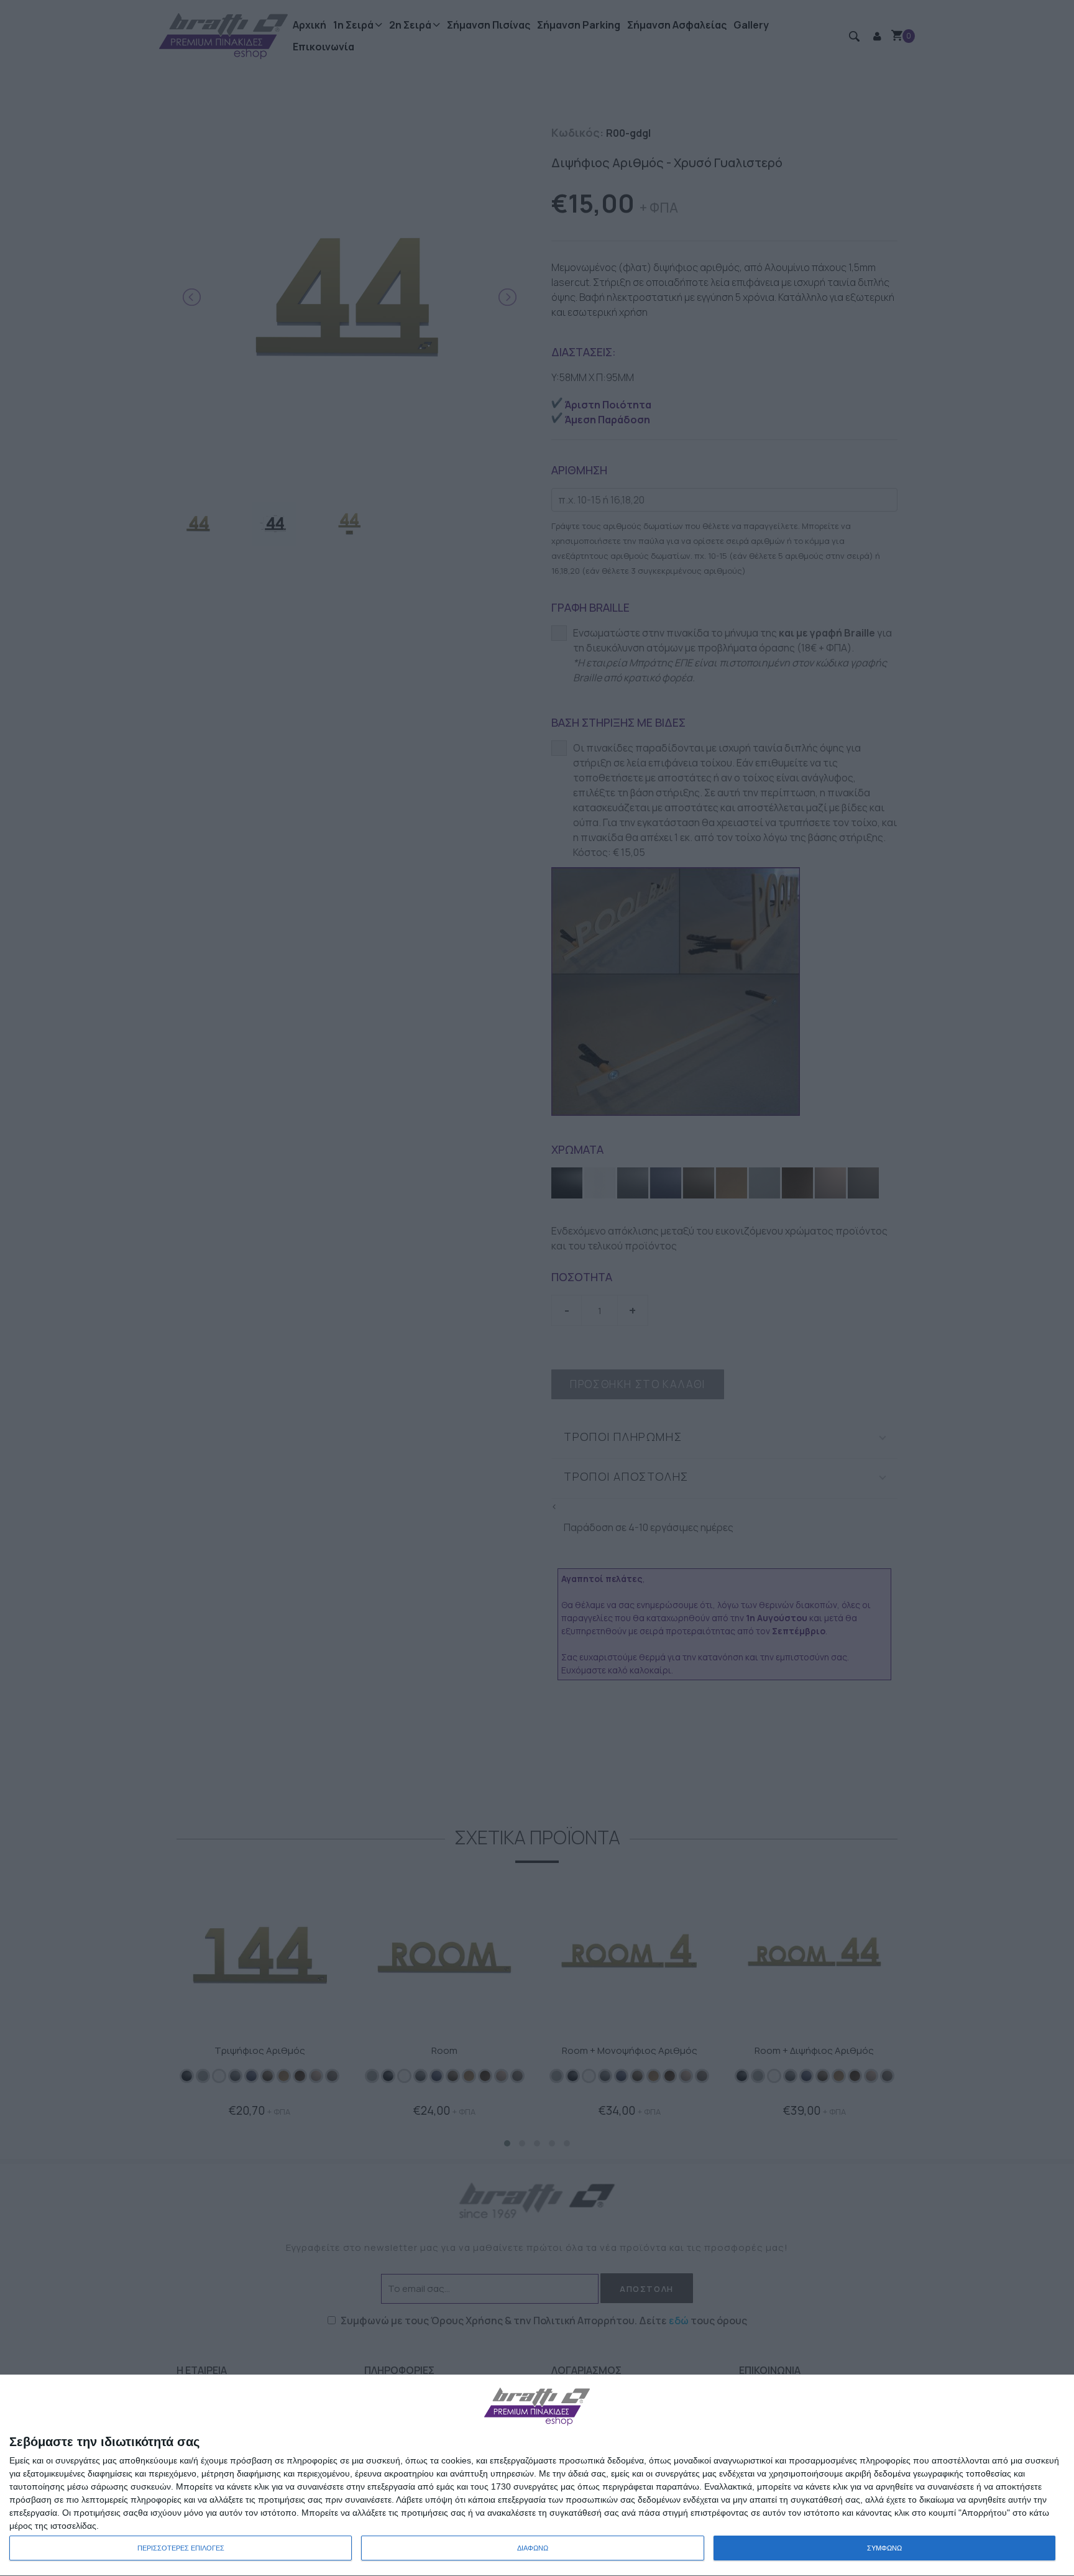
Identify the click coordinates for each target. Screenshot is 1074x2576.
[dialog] (537, 2476)
